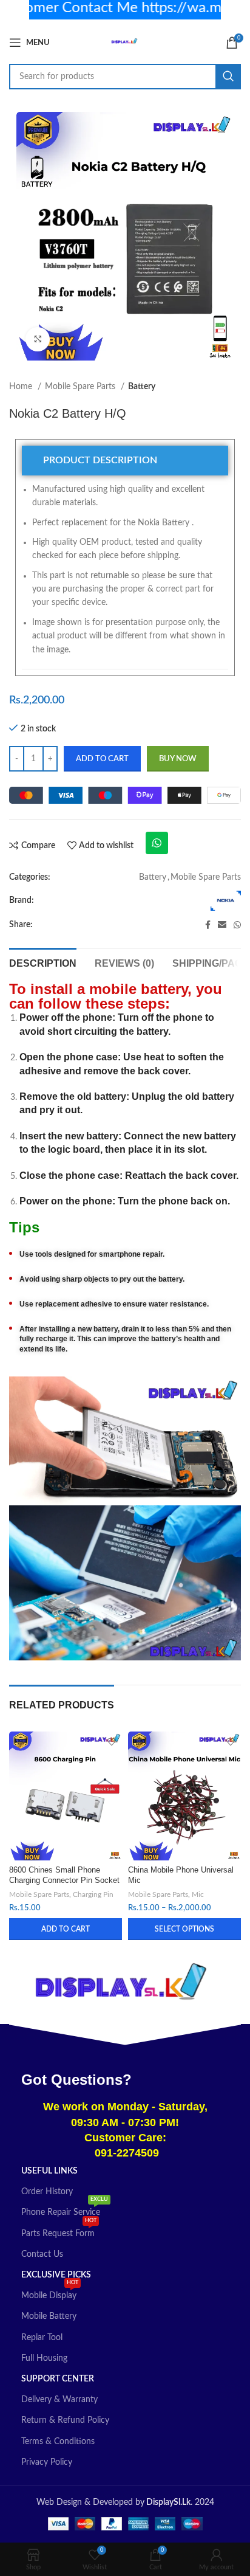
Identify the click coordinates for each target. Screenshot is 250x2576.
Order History (47, 2192)
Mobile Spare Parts (81, 387)
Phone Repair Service (65, 2209)
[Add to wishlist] (111, 1742)
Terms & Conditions (58, 2442)
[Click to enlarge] (38, 339)
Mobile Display (50, 2293)
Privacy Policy (47, 2462)
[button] (66, 1929)
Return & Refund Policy (65, 2420)
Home (22, 387)
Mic (198, 1894)
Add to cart (102, 759)
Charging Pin (93, 1894)
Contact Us (42, 2254)
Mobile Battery (49, 2316)
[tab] (125, 461)
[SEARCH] (228, 77)
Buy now (178, 759)
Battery (142, 387)
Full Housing (44, 2358)
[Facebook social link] (208, 925)
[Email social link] (222, 925)
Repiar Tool (42, 2338)
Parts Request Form (59, 2231)
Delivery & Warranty (59, 2400)
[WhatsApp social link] (237, 925)
